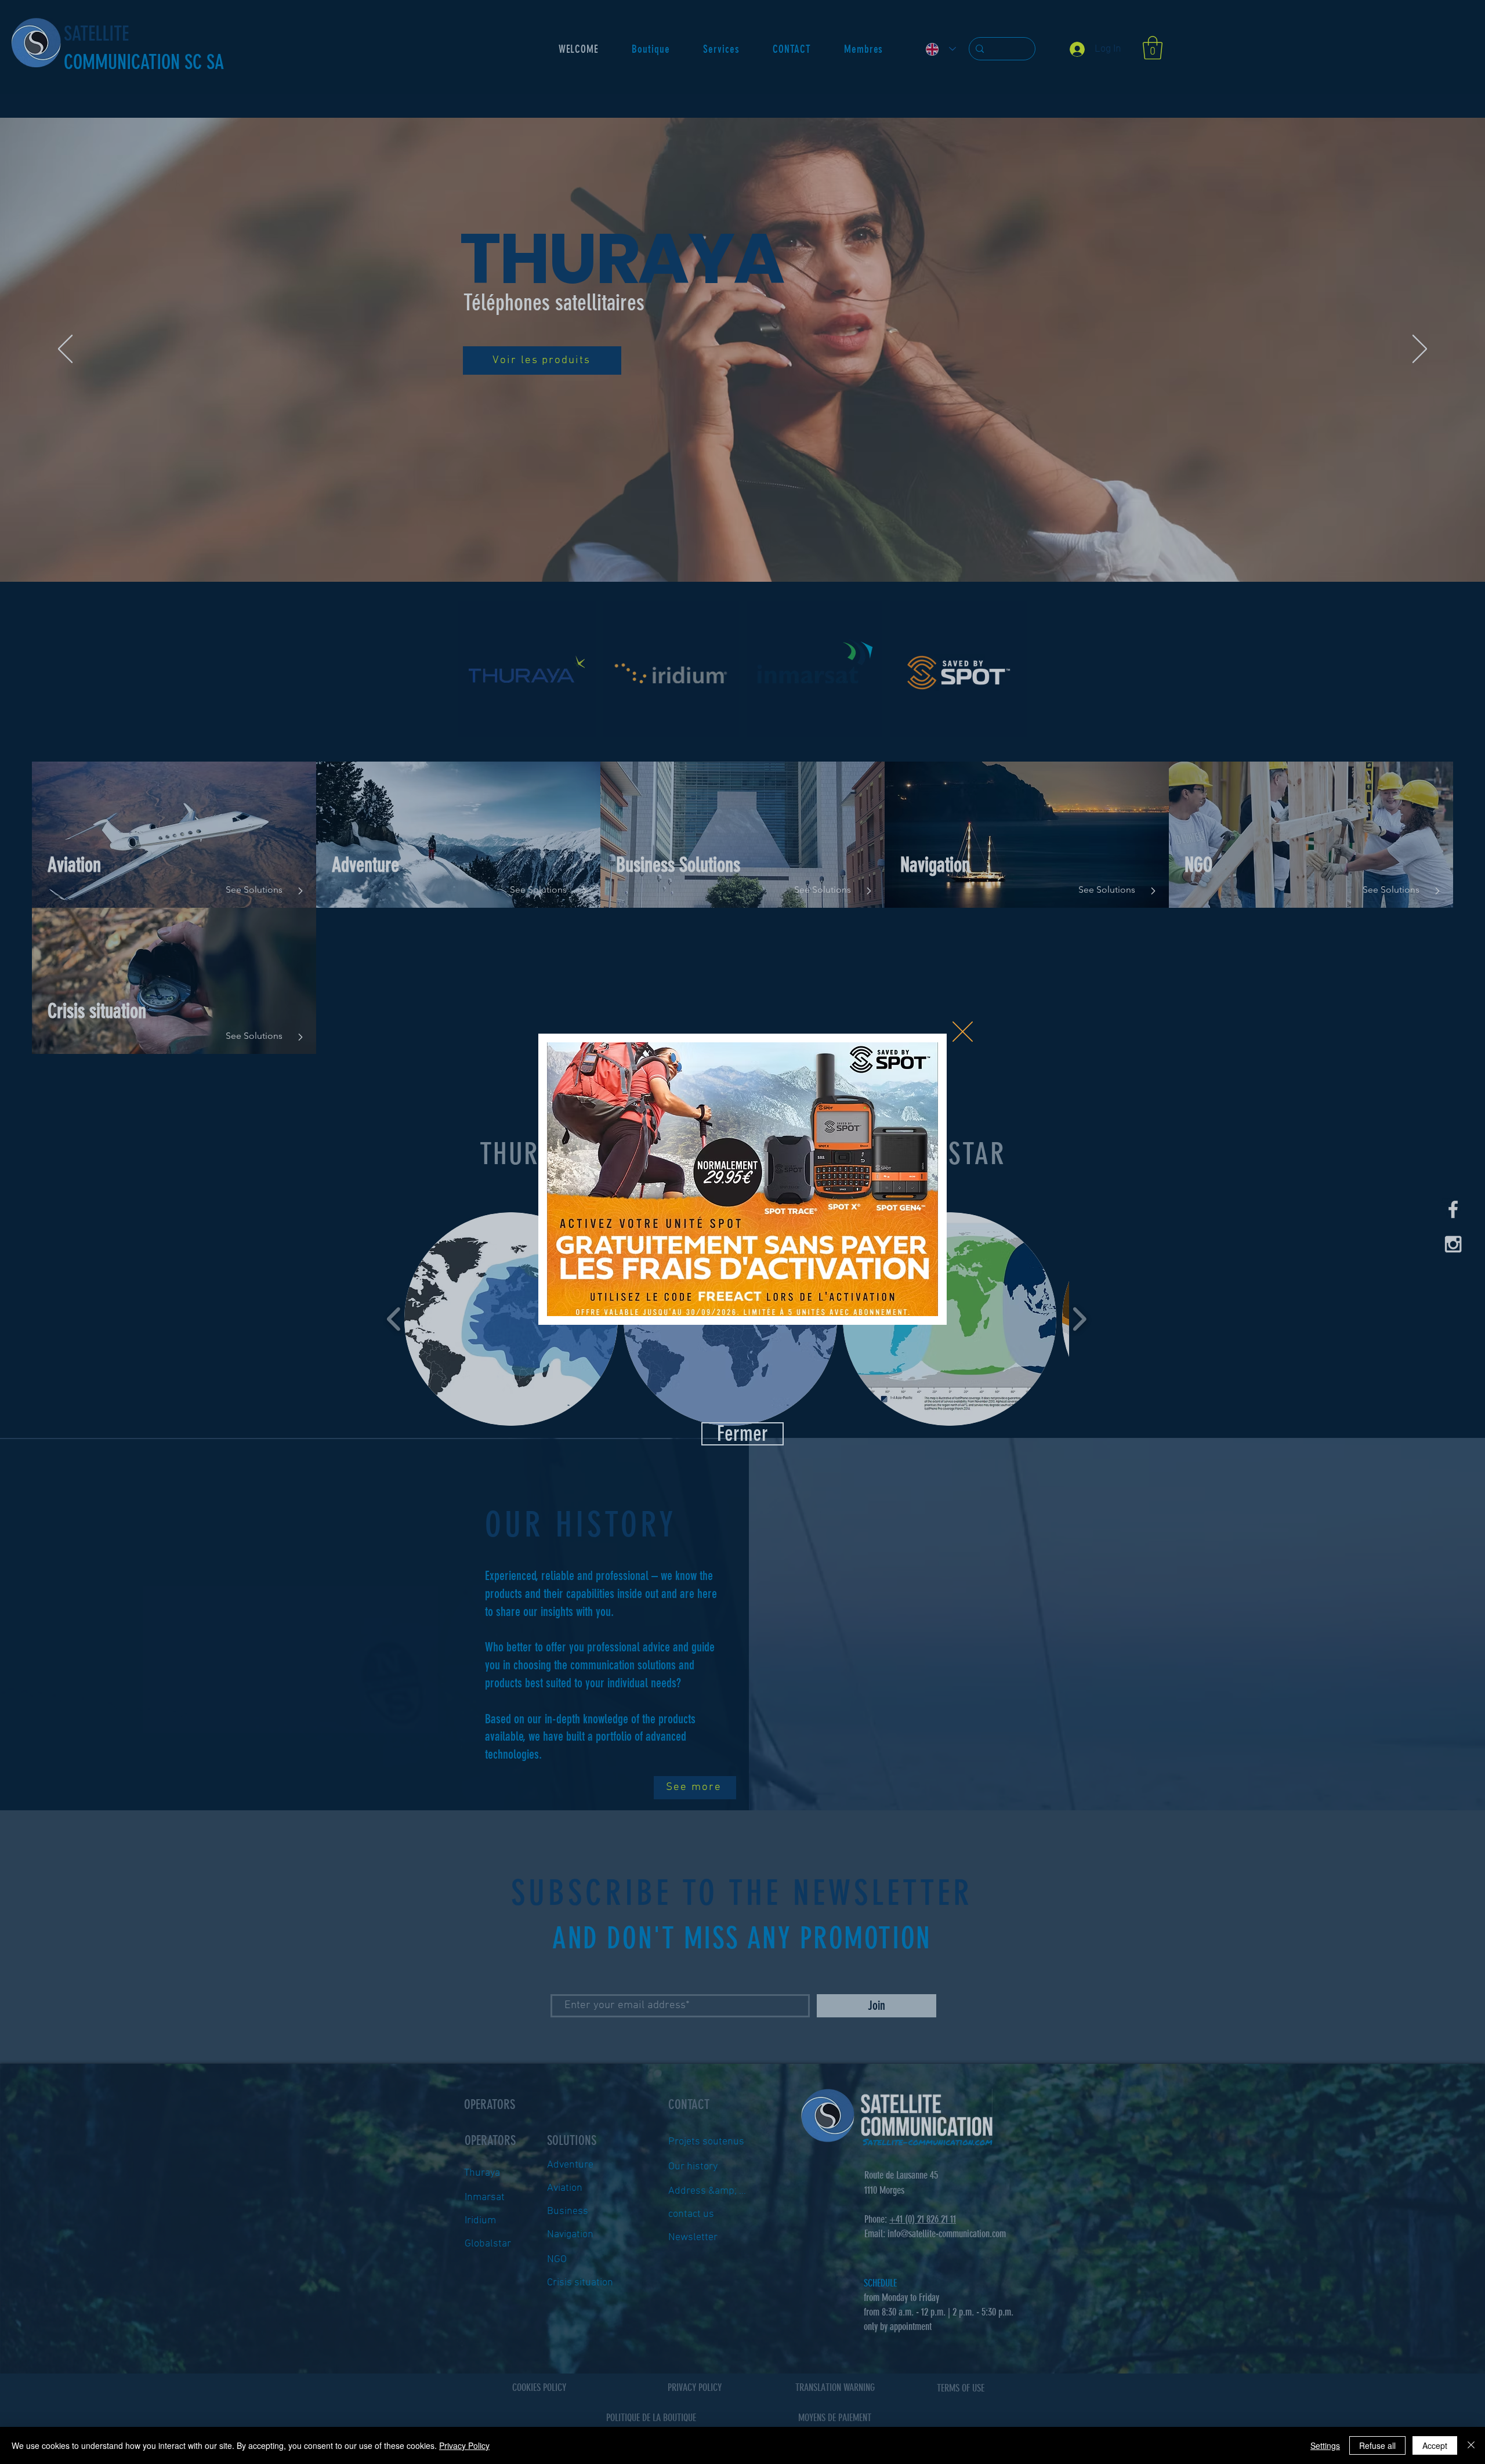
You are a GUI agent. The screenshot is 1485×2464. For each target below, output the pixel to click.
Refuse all (1377, 2445)
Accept (1435, 2445)
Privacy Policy (464, 2445)
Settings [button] (1325, 2445)
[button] (963, 1032)
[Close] (1471, 2445)
